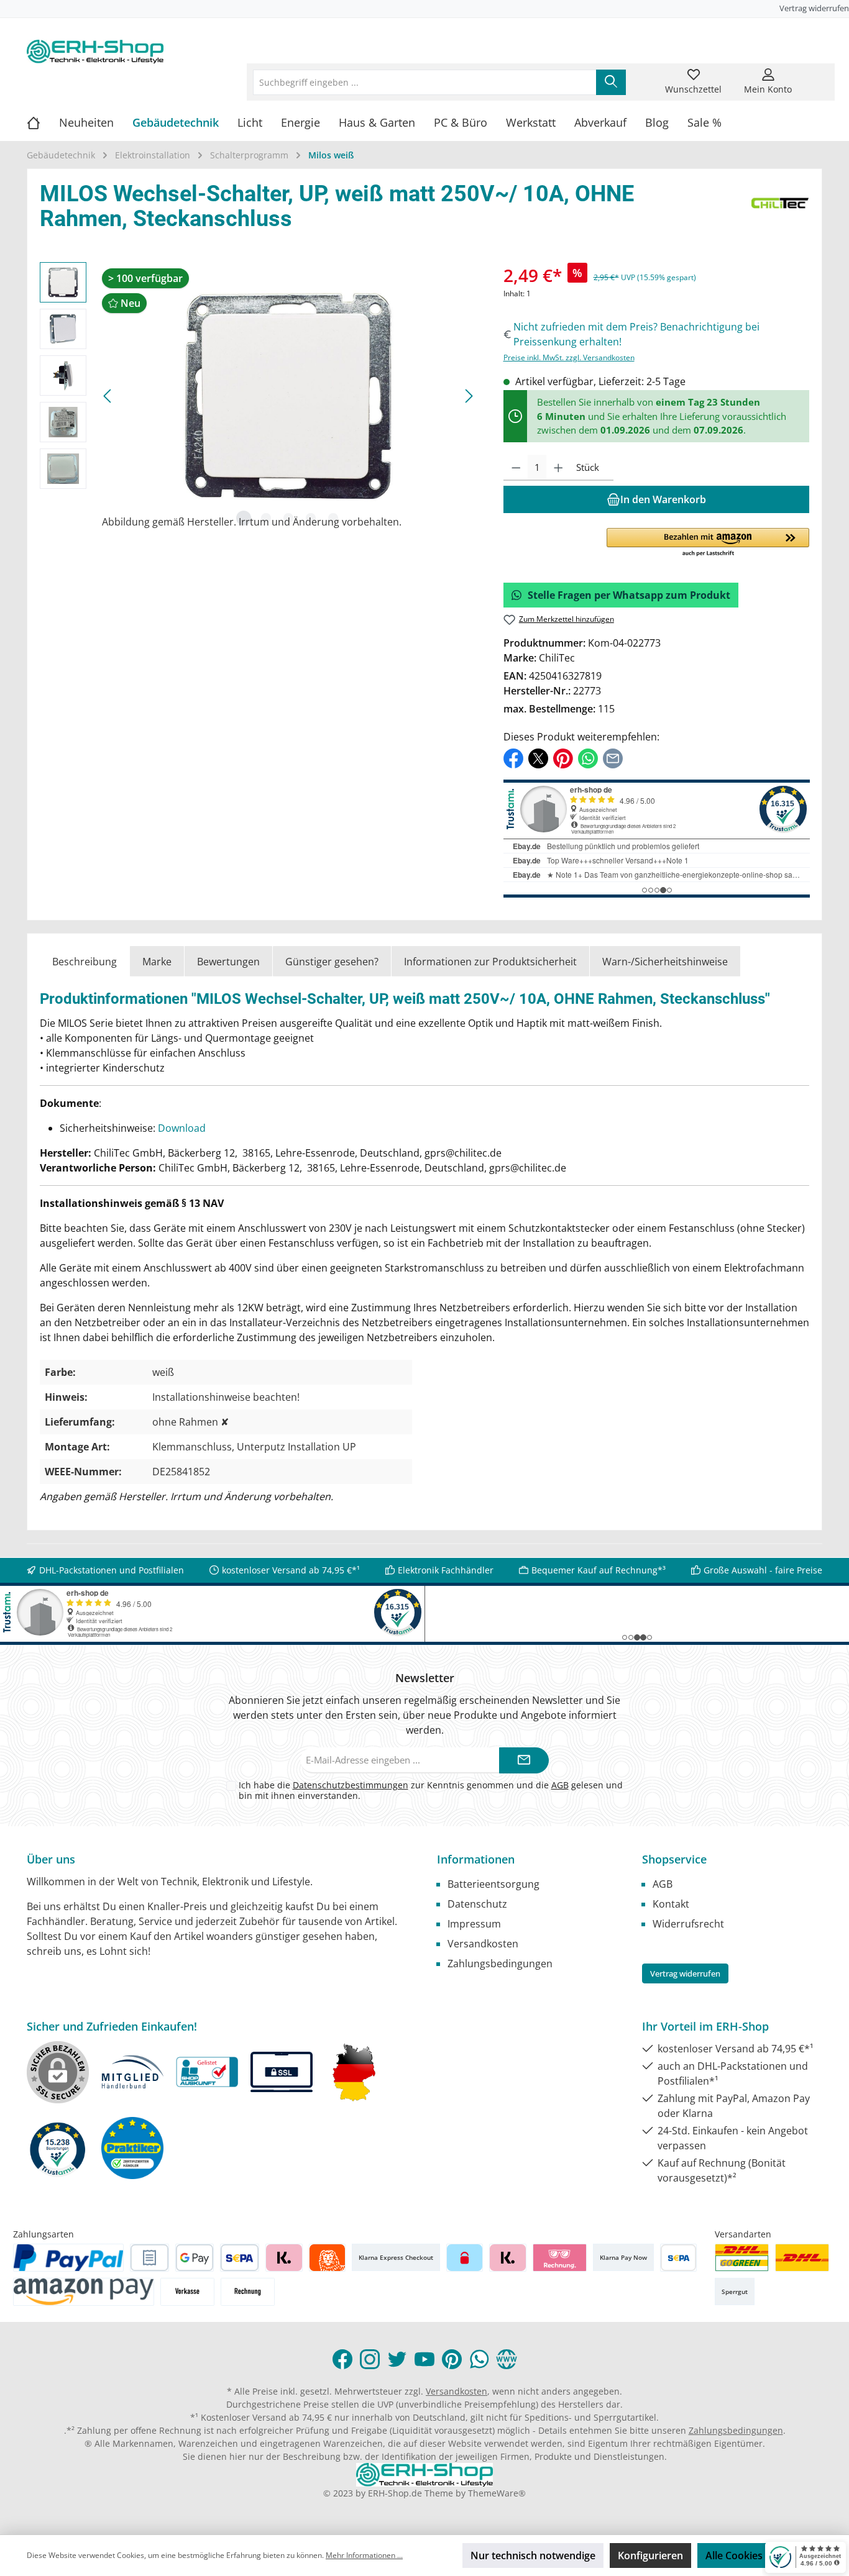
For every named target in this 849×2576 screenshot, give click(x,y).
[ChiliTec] (780, 209)
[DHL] (802, 2258)
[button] (708, 543)
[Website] (507, 2359)
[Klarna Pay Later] (560, 2258)
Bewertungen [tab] (228, 962)
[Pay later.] (507, 2258)
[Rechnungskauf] (149, 2258)
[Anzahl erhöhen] (558, 468)
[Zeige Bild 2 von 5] (266, 518)
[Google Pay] (195, 2258)
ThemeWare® (497, 2493)
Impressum (474, 1924)
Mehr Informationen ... (364, 2555)
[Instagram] (370, 2359)
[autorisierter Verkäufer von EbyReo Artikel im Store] (58, 2148)
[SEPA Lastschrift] (240, 2258)
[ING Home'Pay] (327, 2258)
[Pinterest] (452, 2359)
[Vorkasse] (187, 2292)
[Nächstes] (469, 396)
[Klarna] (284, 2258)
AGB (560, 1785)
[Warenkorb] (814, 75)
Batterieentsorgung (493, 1884)
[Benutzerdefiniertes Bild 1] (742, 2258)
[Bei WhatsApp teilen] (588, 758)
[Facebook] (342, 2359)
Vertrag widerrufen (814, 8)
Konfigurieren (650, 2556)
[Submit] (524, 1761)
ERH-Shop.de (395, 2493)
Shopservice (674, 1859)
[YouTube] (424, 2359)
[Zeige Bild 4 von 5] (311, 518)
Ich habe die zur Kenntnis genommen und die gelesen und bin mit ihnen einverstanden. (431, 1790)
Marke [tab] (157, 962)
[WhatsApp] (479, 2359)
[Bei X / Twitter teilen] (538, 758)
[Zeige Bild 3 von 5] (288, 518)
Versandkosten (483, 1944)
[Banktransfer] (678, 2258)
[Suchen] (611, 82)
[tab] (85, 961)
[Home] (43, 122)
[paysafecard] (465, 2258)
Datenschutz (477, 1904)
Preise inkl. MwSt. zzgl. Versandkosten (569, 357)
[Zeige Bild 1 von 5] (244, 518)
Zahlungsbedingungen (500, 1964)
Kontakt (671, 1904)
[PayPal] (68, 2258)
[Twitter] (397, 2359)
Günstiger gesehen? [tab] (332, 962)
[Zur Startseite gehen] (95, 52)
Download (182, 1128)
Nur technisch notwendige (533, 2556)
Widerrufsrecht (688, 1924)
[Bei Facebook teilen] (513, 758)
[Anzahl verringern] (516, 468)
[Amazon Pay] (84, 2292)
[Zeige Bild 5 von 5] (333, 518)
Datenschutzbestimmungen (351, 1785)
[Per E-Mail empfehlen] (613, 758)
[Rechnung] (248, 2292)
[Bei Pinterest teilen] (563, 758)
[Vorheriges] (108, 396)
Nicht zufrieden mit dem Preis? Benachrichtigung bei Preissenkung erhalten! (636, 334)
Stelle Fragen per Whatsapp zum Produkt (629, 595)
